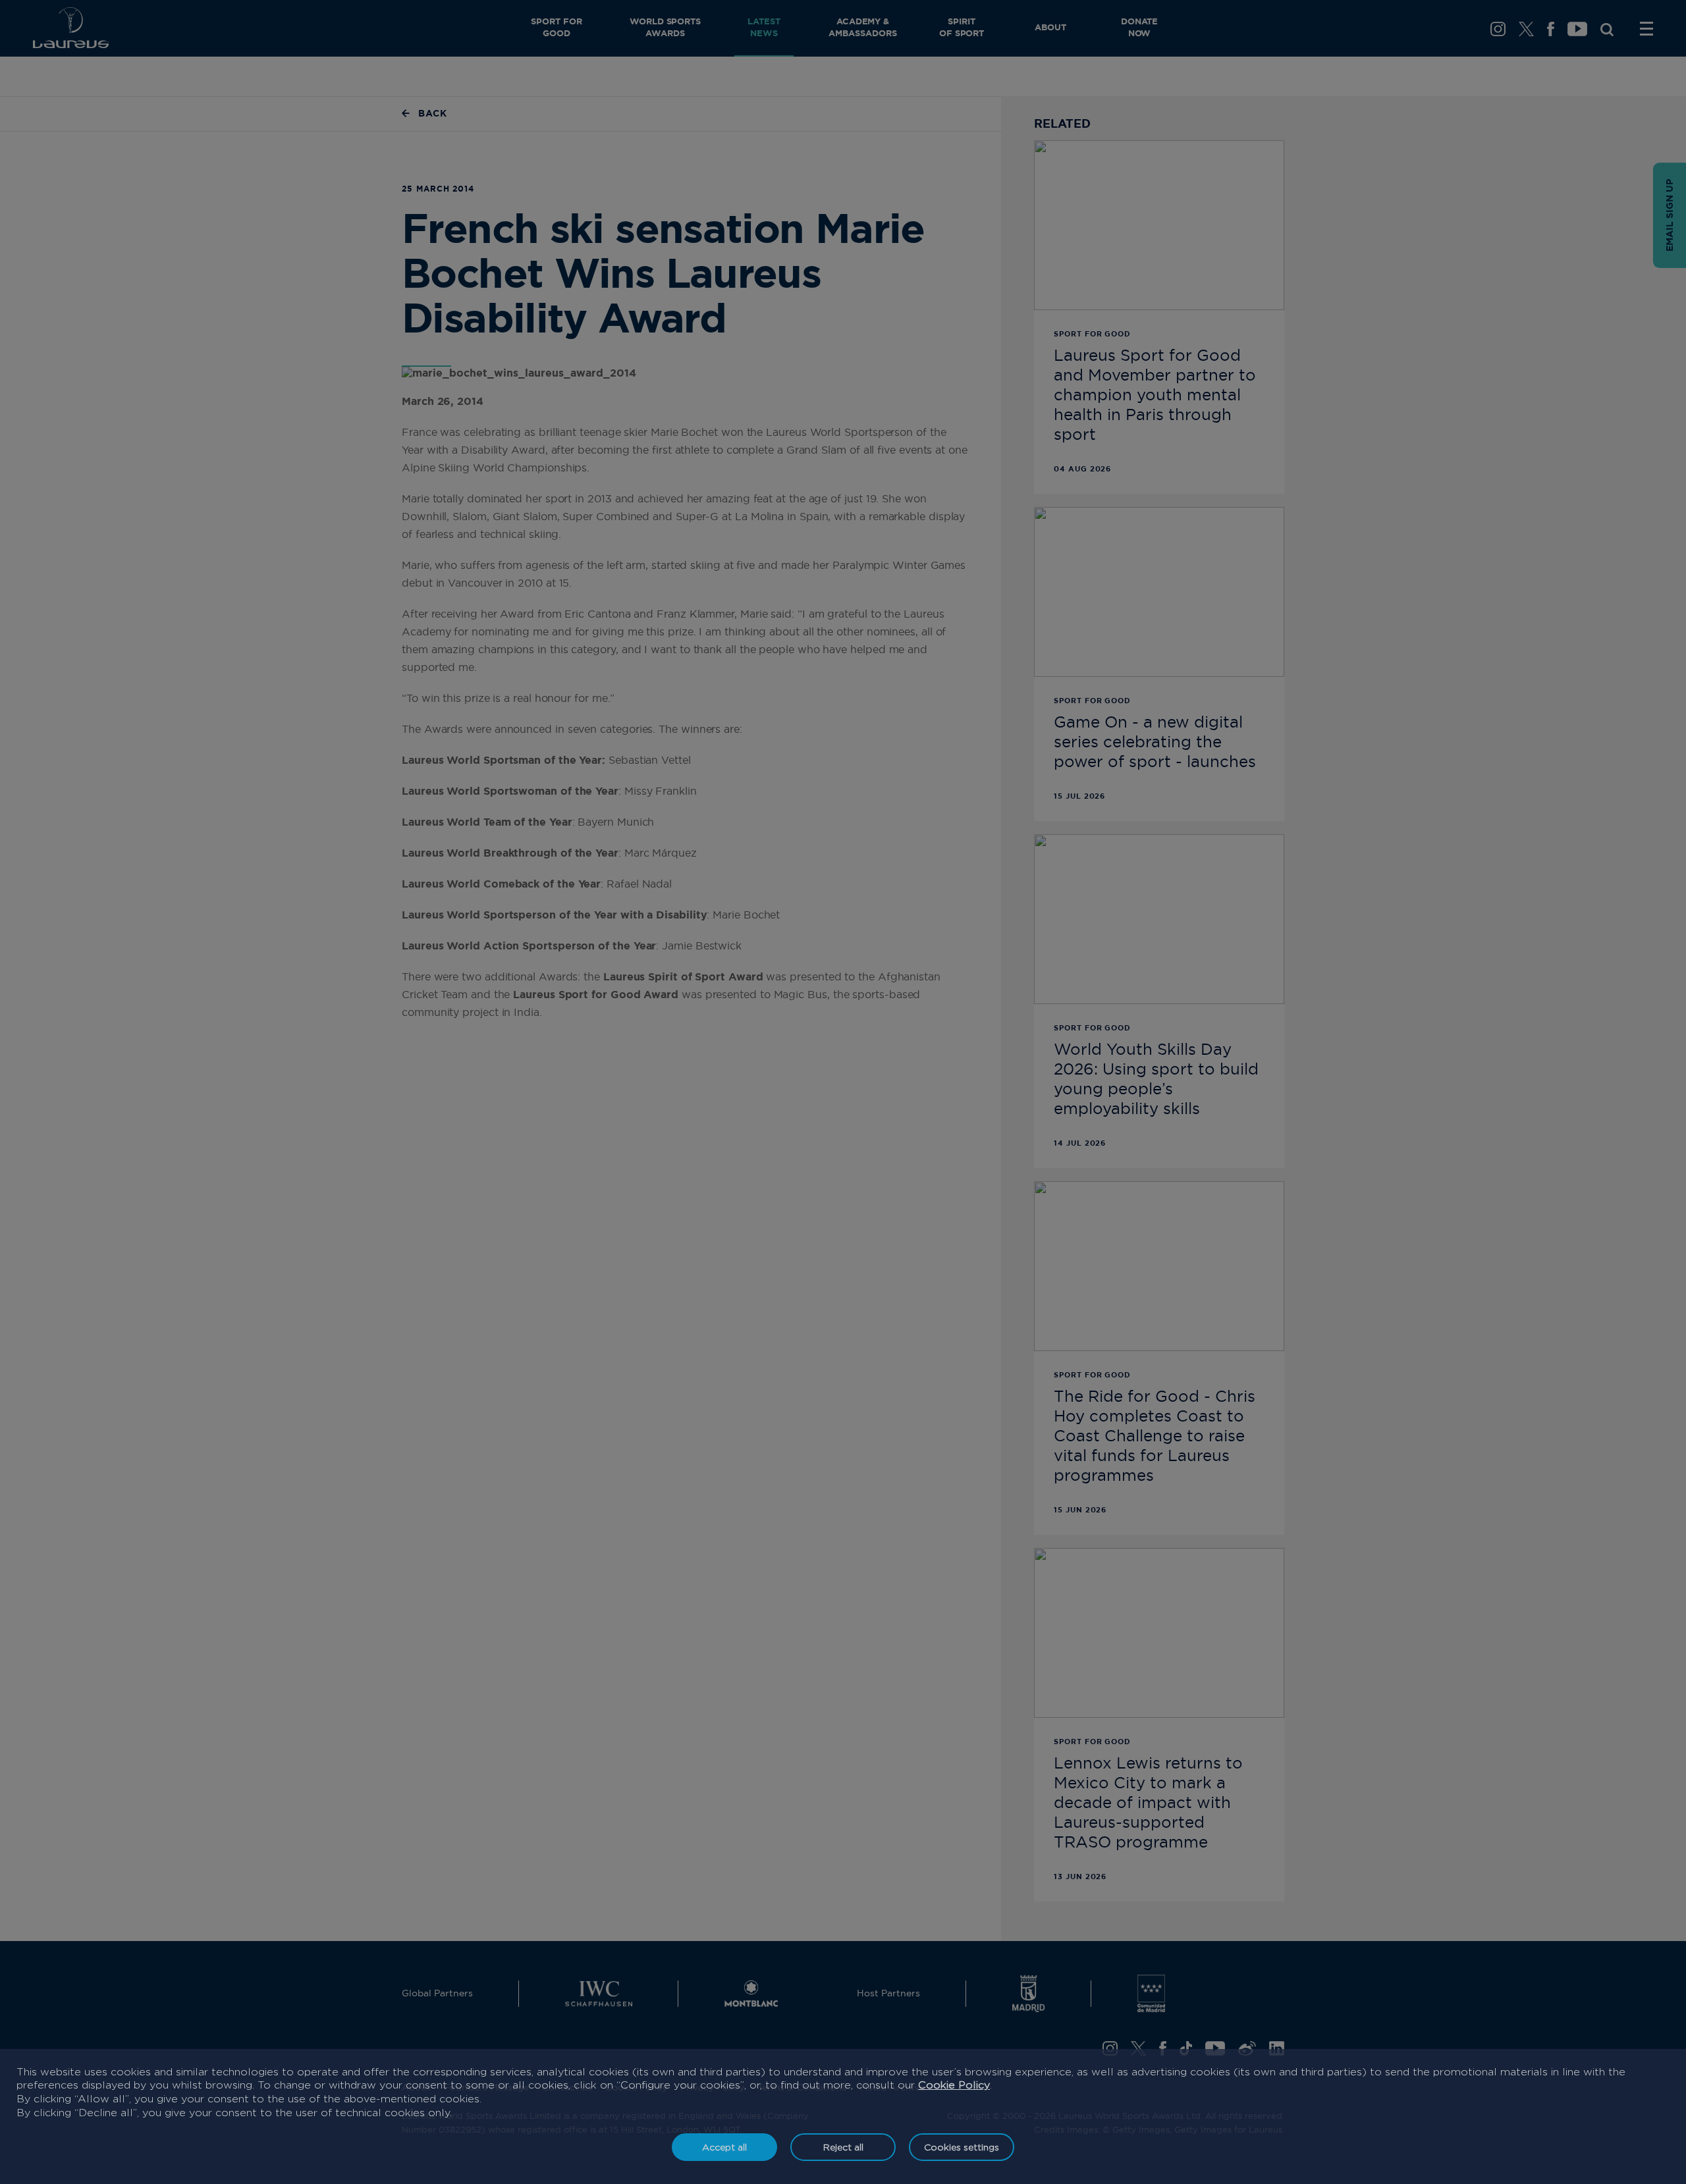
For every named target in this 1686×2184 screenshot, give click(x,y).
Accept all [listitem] (724, 2147)
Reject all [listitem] (843, 2147)
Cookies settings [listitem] (962, 2147)
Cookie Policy (954, 2085)
